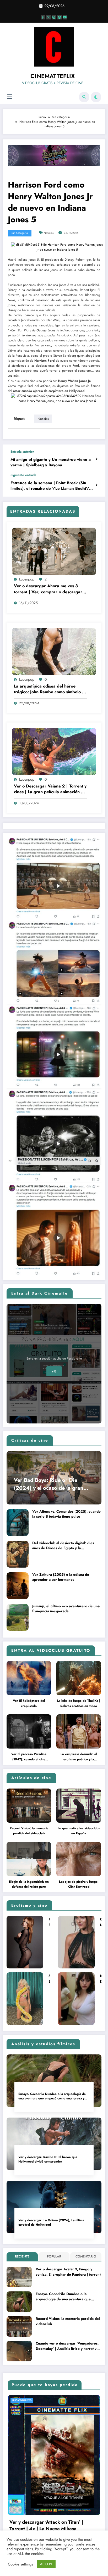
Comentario (86, 2256)
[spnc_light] (96, 97)
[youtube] (65, 17)
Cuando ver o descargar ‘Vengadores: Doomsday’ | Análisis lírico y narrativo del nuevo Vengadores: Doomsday (67, 2346)
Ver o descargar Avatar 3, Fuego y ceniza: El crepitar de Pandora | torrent (68, 2272)
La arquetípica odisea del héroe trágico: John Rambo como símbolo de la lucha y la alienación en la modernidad (50, 689)
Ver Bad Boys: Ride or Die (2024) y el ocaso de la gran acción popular (49, 1484)
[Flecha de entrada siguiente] (96, 485)
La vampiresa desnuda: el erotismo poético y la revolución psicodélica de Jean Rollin (79, 1757)
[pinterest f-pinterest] (60, 17)
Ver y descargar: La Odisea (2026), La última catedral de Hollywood (51, 2223)
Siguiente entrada (23, 475)
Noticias (49, 233)
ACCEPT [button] (46, 2564)
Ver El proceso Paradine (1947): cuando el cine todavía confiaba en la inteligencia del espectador (29, 1757)
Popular (54, 2256)
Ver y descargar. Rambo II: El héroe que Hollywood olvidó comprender (48, 2159)
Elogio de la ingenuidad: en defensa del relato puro (29, 1884)
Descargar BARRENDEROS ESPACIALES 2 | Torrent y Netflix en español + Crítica (55, 2528)
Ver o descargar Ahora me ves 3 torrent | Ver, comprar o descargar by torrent (48, 589)
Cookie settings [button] (20, 2564)
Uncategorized (23, 2400)
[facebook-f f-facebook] (43, 17)
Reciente (22, 2256)
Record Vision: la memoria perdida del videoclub (29, 1831)
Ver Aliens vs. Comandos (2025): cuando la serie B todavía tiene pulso (66, 1514)
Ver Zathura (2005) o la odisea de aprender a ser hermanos (61, 1577)
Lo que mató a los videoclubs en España (79, 1831)
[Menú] (10, 97)
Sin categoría (20, 233)
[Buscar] (84, 97)
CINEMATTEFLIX (53, 76)
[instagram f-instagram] (54, 17)
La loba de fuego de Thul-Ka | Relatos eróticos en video (79, 1703)
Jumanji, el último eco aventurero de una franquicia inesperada (66, 1609)
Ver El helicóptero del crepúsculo (29, 1703)
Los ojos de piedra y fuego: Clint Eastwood (79, 1884)
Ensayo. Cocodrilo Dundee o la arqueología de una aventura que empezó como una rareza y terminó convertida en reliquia (52, 2096)
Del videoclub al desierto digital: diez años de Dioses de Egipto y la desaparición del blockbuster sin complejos (63, 1546)
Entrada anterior (22, 452)
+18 (54, 1371)
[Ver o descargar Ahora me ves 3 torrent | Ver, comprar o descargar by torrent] (54, 551)
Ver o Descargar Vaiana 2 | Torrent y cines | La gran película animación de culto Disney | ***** (50, 789)
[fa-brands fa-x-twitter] (48, 17)
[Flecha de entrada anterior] (96, 459)
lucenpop (27, 579)
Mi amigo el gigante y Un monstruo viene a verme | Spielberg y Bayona (51, 462)
